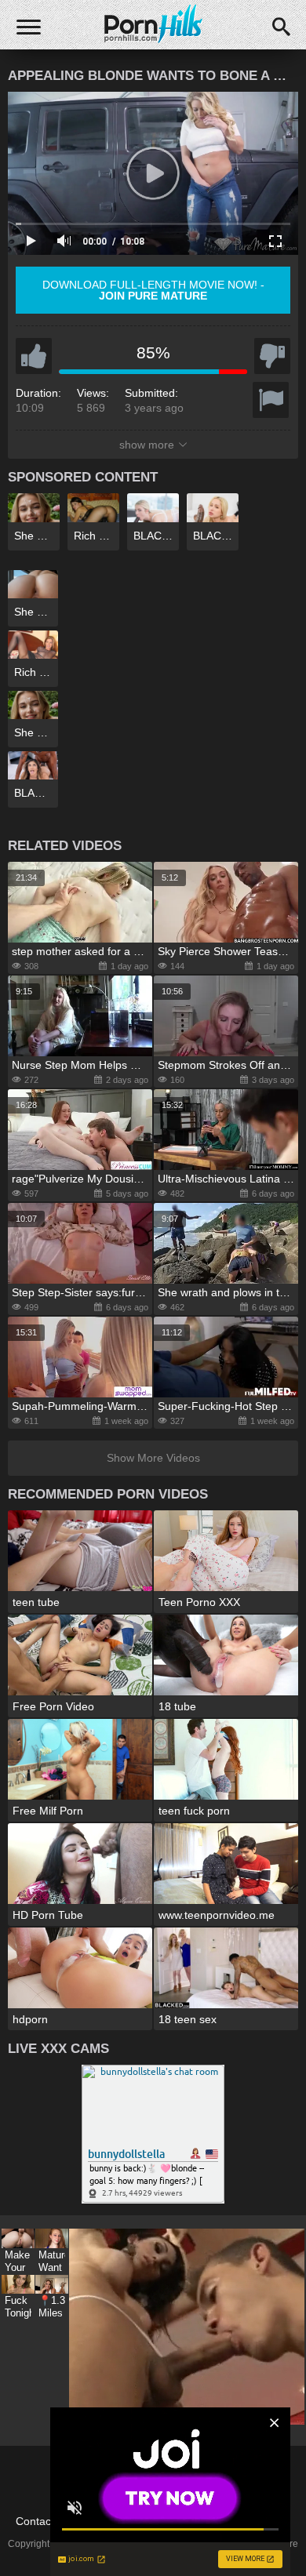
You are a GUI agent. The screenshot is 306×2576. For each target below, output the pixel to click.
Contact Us (43, 2521)
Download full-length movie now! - (153, 290)
